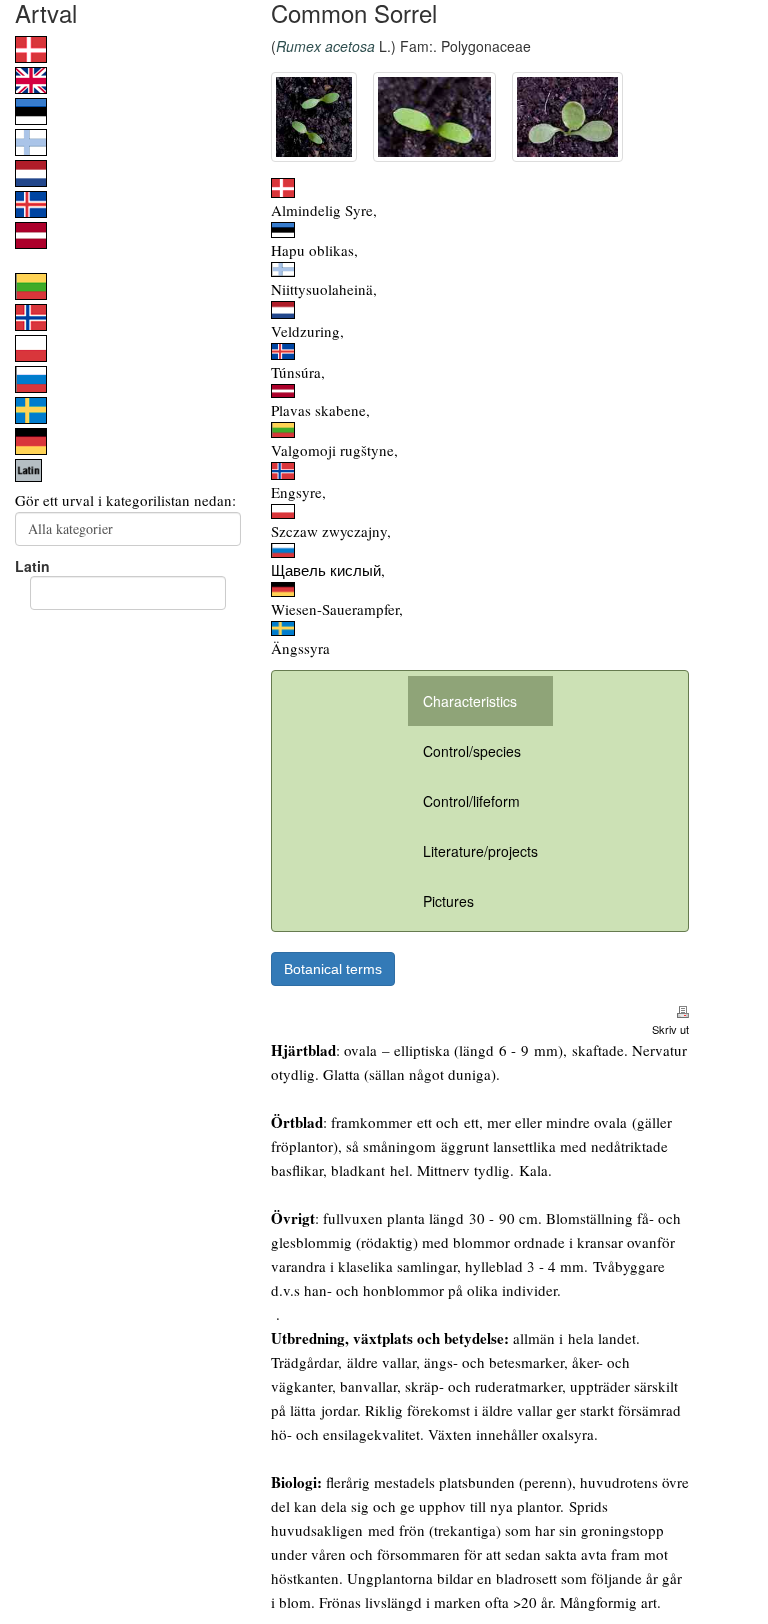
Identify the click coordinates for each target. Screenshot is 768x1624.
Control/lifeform (471, 801)
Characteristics (470, 701)
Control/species (472, 751)
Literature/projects (480, 851)
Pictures (448, 901)
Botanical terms (333, 969)
